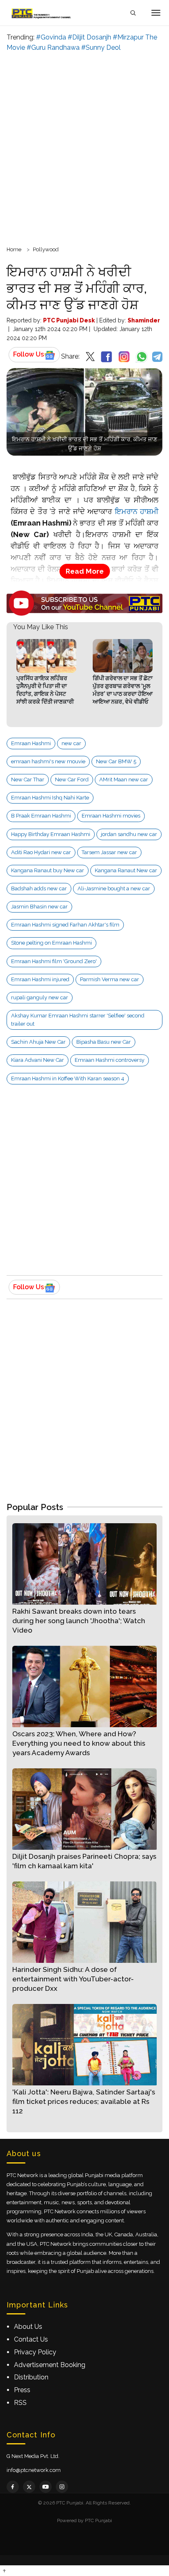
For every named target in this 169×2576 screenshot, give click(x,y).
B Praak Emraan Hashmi (41, 816)
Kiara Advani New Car (38, 1060)
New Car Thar (28, 780)
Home (14, 249)
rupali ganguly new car (40, 997)
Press (22, 2390)
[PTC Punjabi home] (42, 13)
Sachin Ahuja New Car (38, 1042)
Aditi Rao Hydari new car (41, 852)
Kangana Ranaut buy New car (48, 870)
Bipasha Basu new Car (104, 1042)
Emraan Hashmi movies (111, 816)
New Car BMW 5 (116, 761)
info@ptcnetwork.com (34, 2470)
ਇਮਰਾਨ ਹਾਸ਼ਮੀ (137, 511)
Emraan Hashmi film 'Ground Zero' (54, 961)
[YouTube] (46, 2487)
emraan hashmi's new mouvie (48, 761)
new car (71, 743)
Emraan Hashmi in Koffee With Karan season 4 (68, 1078)
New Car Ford (72, 780)
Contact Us (31, 2339)
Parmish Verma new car (110, 979)
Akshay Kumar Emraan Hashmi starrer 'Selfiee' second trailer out (78, 1020)
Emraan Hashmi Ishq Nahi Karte (50, 798)
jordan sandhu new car (129, 834)
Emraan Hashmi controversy (110, 1060)
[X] (29, 2487)
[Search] (133, 13)
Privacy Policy (35, 2352)
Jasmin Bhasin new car (39, 907)
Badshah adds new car (39, 888)
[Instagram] (62, 2487)
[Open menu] (156, 13)
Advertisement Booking (50, 2365)
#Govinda (51, 37)
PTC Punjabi (98, 2520)
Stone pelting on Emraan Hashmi (51, 943)
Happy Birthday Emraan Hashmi (51, 834)
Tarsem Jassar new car (109, 852)
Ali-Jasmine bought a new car (114, 888)
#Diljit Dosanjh (89, 37)
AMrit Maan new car (124, 780)
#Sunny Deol (101, 47)
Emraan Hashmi (31, 743)
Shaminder (144, 320)
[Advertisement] (84, 148)
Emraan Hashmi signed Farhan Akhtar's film (65, 925)
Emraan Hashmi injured (40, 979)
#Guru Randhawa (53, 47)
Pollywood (46, 249)
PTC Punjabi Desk (69, 320)
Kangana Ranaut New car (126, 870)
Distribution (31, 2377)
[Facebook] (13, 2487)
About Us (28, 2327)
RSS (20, 2403)
